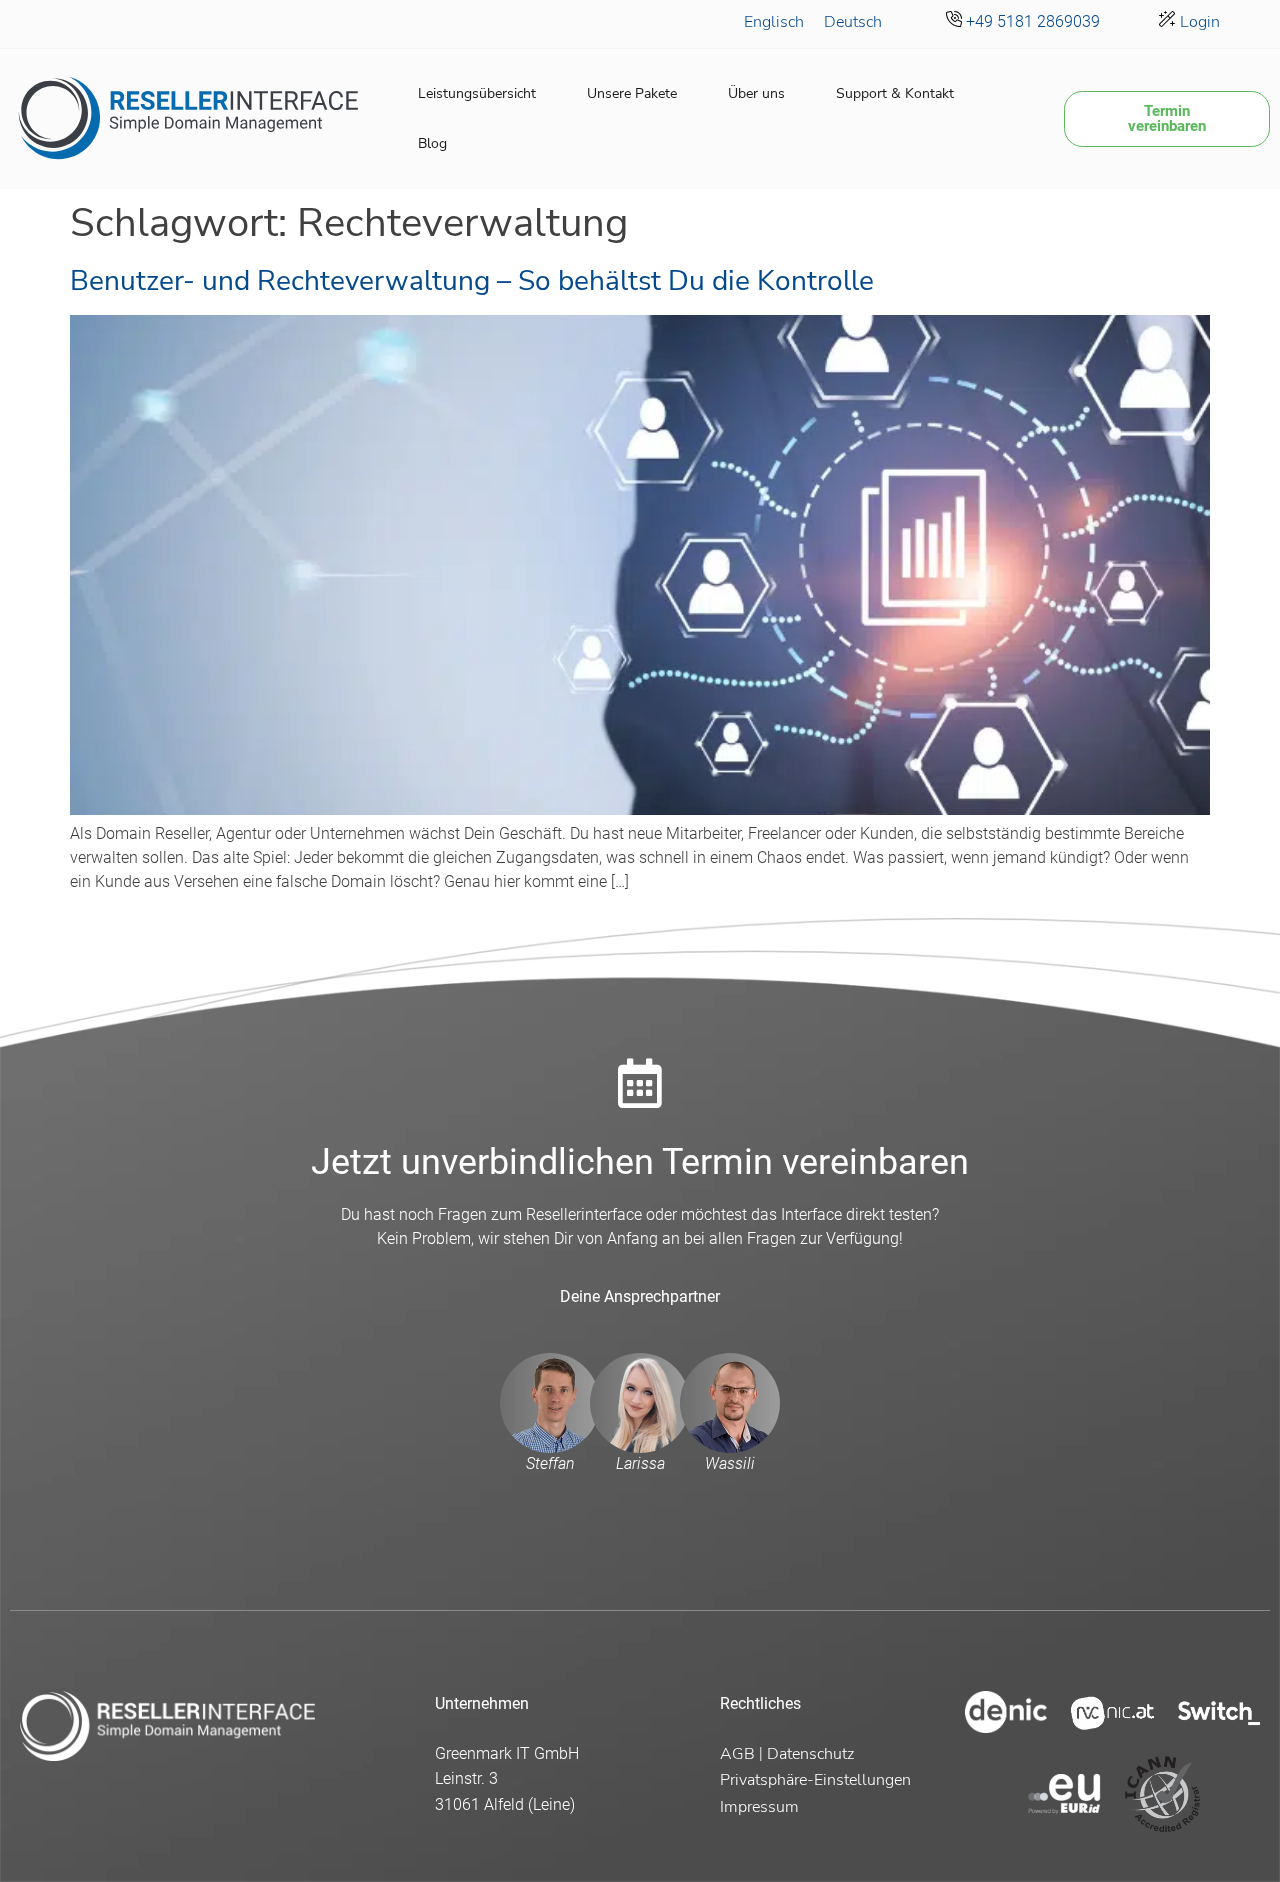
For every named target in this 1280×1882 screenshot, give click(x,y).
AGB (737, 1754)
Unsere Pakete (632, 93)
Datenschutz (810, 1754)
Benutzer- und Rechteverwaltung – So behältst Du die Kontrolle (472, 281)
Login (1198, 22)
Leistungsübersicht (477, 93)
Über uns (756, 93)
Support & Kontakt (895, 93)
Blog (432, 143)
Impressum (759, 1807)
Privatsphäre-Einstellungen (815, 1780)
